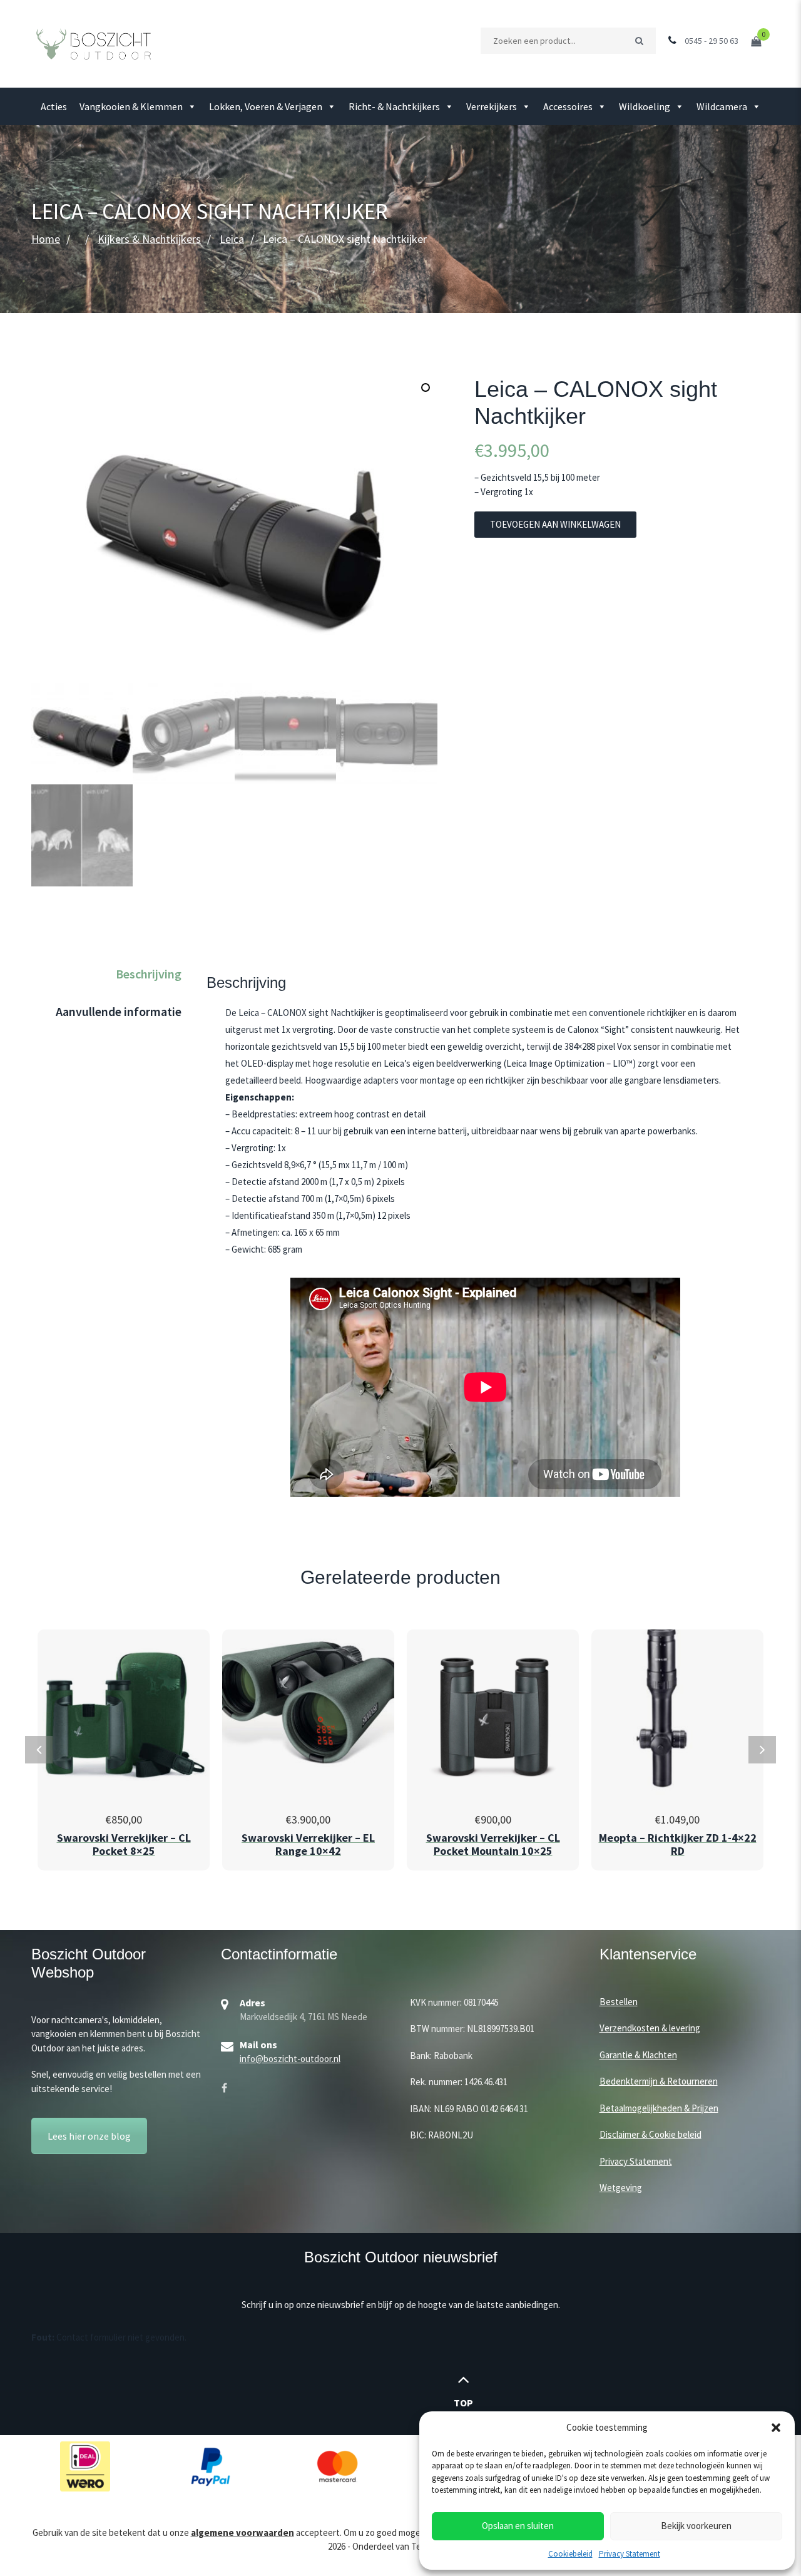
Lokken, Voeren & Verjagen (266, 106)
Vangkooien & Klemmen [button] (131, 106)
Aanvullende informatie (119, 1011)
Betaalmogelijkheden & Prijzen (659, 2108)
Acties (54, 106)
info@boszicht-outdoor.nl (290, 2059)
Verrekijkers (492, 106)
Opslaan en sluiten (518, 2526)
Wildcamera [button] (722, 106)
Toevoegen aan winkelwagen (555, 524)
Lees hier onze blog (89, 2136)
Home (46, 239)
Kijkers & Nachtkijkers (149, 239)
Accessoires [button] (568, 106)
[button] (776, 2428)
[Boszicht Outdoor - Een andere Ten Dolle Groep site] (94, 43)
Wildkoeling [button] (645, 106)
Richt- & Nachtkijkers (394, 106)
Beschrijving (149, 974)
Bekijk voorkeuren (696, 2526)
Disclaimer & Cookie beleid (650, 2134)
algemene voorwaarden (242, 2532)
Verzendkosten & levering (650, 2028)
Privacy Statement (630, 2554)
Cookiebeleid (570, 2554)
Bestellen (619, 2002)
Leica (232, 239)
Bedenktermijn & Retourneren (659, 2081)
